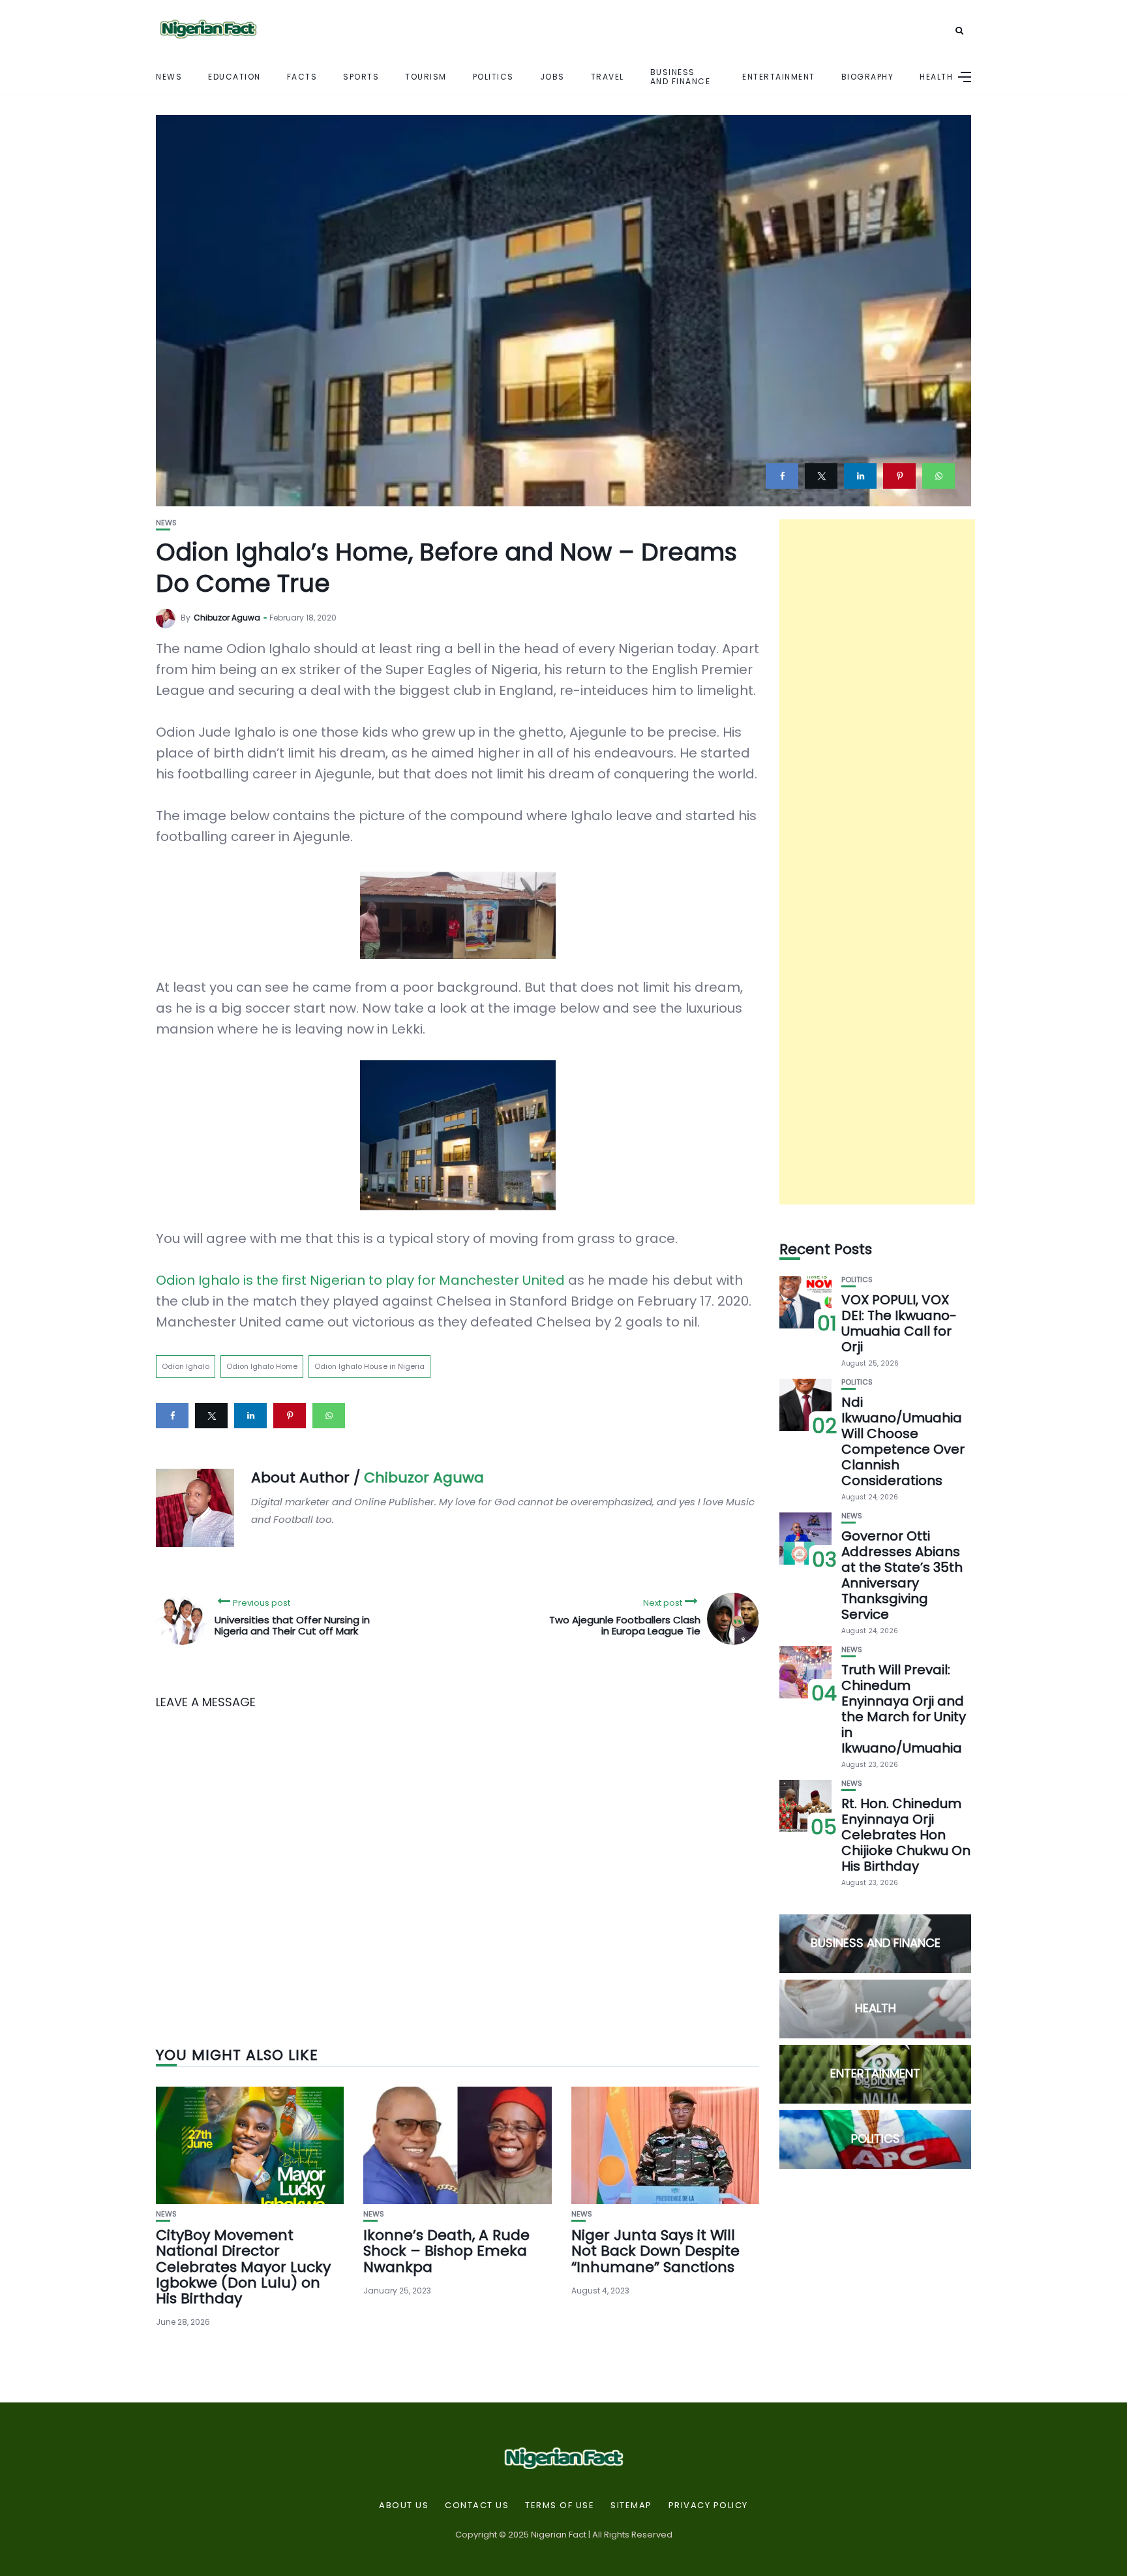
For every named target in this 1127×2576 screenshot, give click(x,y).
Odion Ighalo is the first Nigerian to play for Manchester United (360, 1280)
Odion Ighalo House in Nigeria (369, 1366)
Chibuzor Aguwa (227, 618)
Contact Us (477, 2506)
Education (234, 77)
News (169, 77)
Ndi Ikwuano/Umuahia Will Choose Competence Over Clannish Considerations (903, 1441)
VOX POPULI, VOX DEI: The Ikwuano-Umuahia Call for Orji (899, 1323)
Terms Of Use (560, 2506)
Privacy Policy (708, 2506)
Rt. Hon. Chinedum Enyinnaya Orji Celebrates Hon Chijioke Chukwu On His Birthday (906, 1835)
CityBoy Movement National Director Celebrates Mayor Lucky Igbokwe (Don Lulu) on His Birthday (243, 2267)
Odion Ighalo (186, 1366)
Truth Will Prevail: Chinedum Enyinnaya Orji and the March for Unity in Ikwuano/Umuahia (904, 1709)
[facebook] (782, 476)
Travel (608, 77)
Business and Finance (681, 76)
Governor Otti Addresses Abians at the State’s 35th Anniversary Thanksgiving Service (902, 1575)
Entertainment (779, 77)
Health (936, 77)
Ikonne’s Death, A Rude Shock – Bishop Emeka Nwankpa (446, 2251)
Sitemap (631, 2506)
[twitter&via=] (821, 476)
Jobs (552, 77)
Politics (493, 77)
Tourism (426, 77)
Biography (868, 77)
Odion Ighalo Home (262, 1366)
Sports (361, 77)
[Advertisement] (877, 862)
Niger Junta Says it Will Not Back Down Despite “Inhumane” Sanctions (655, 2251)
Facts (302, 77)
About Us (404, 2506)
